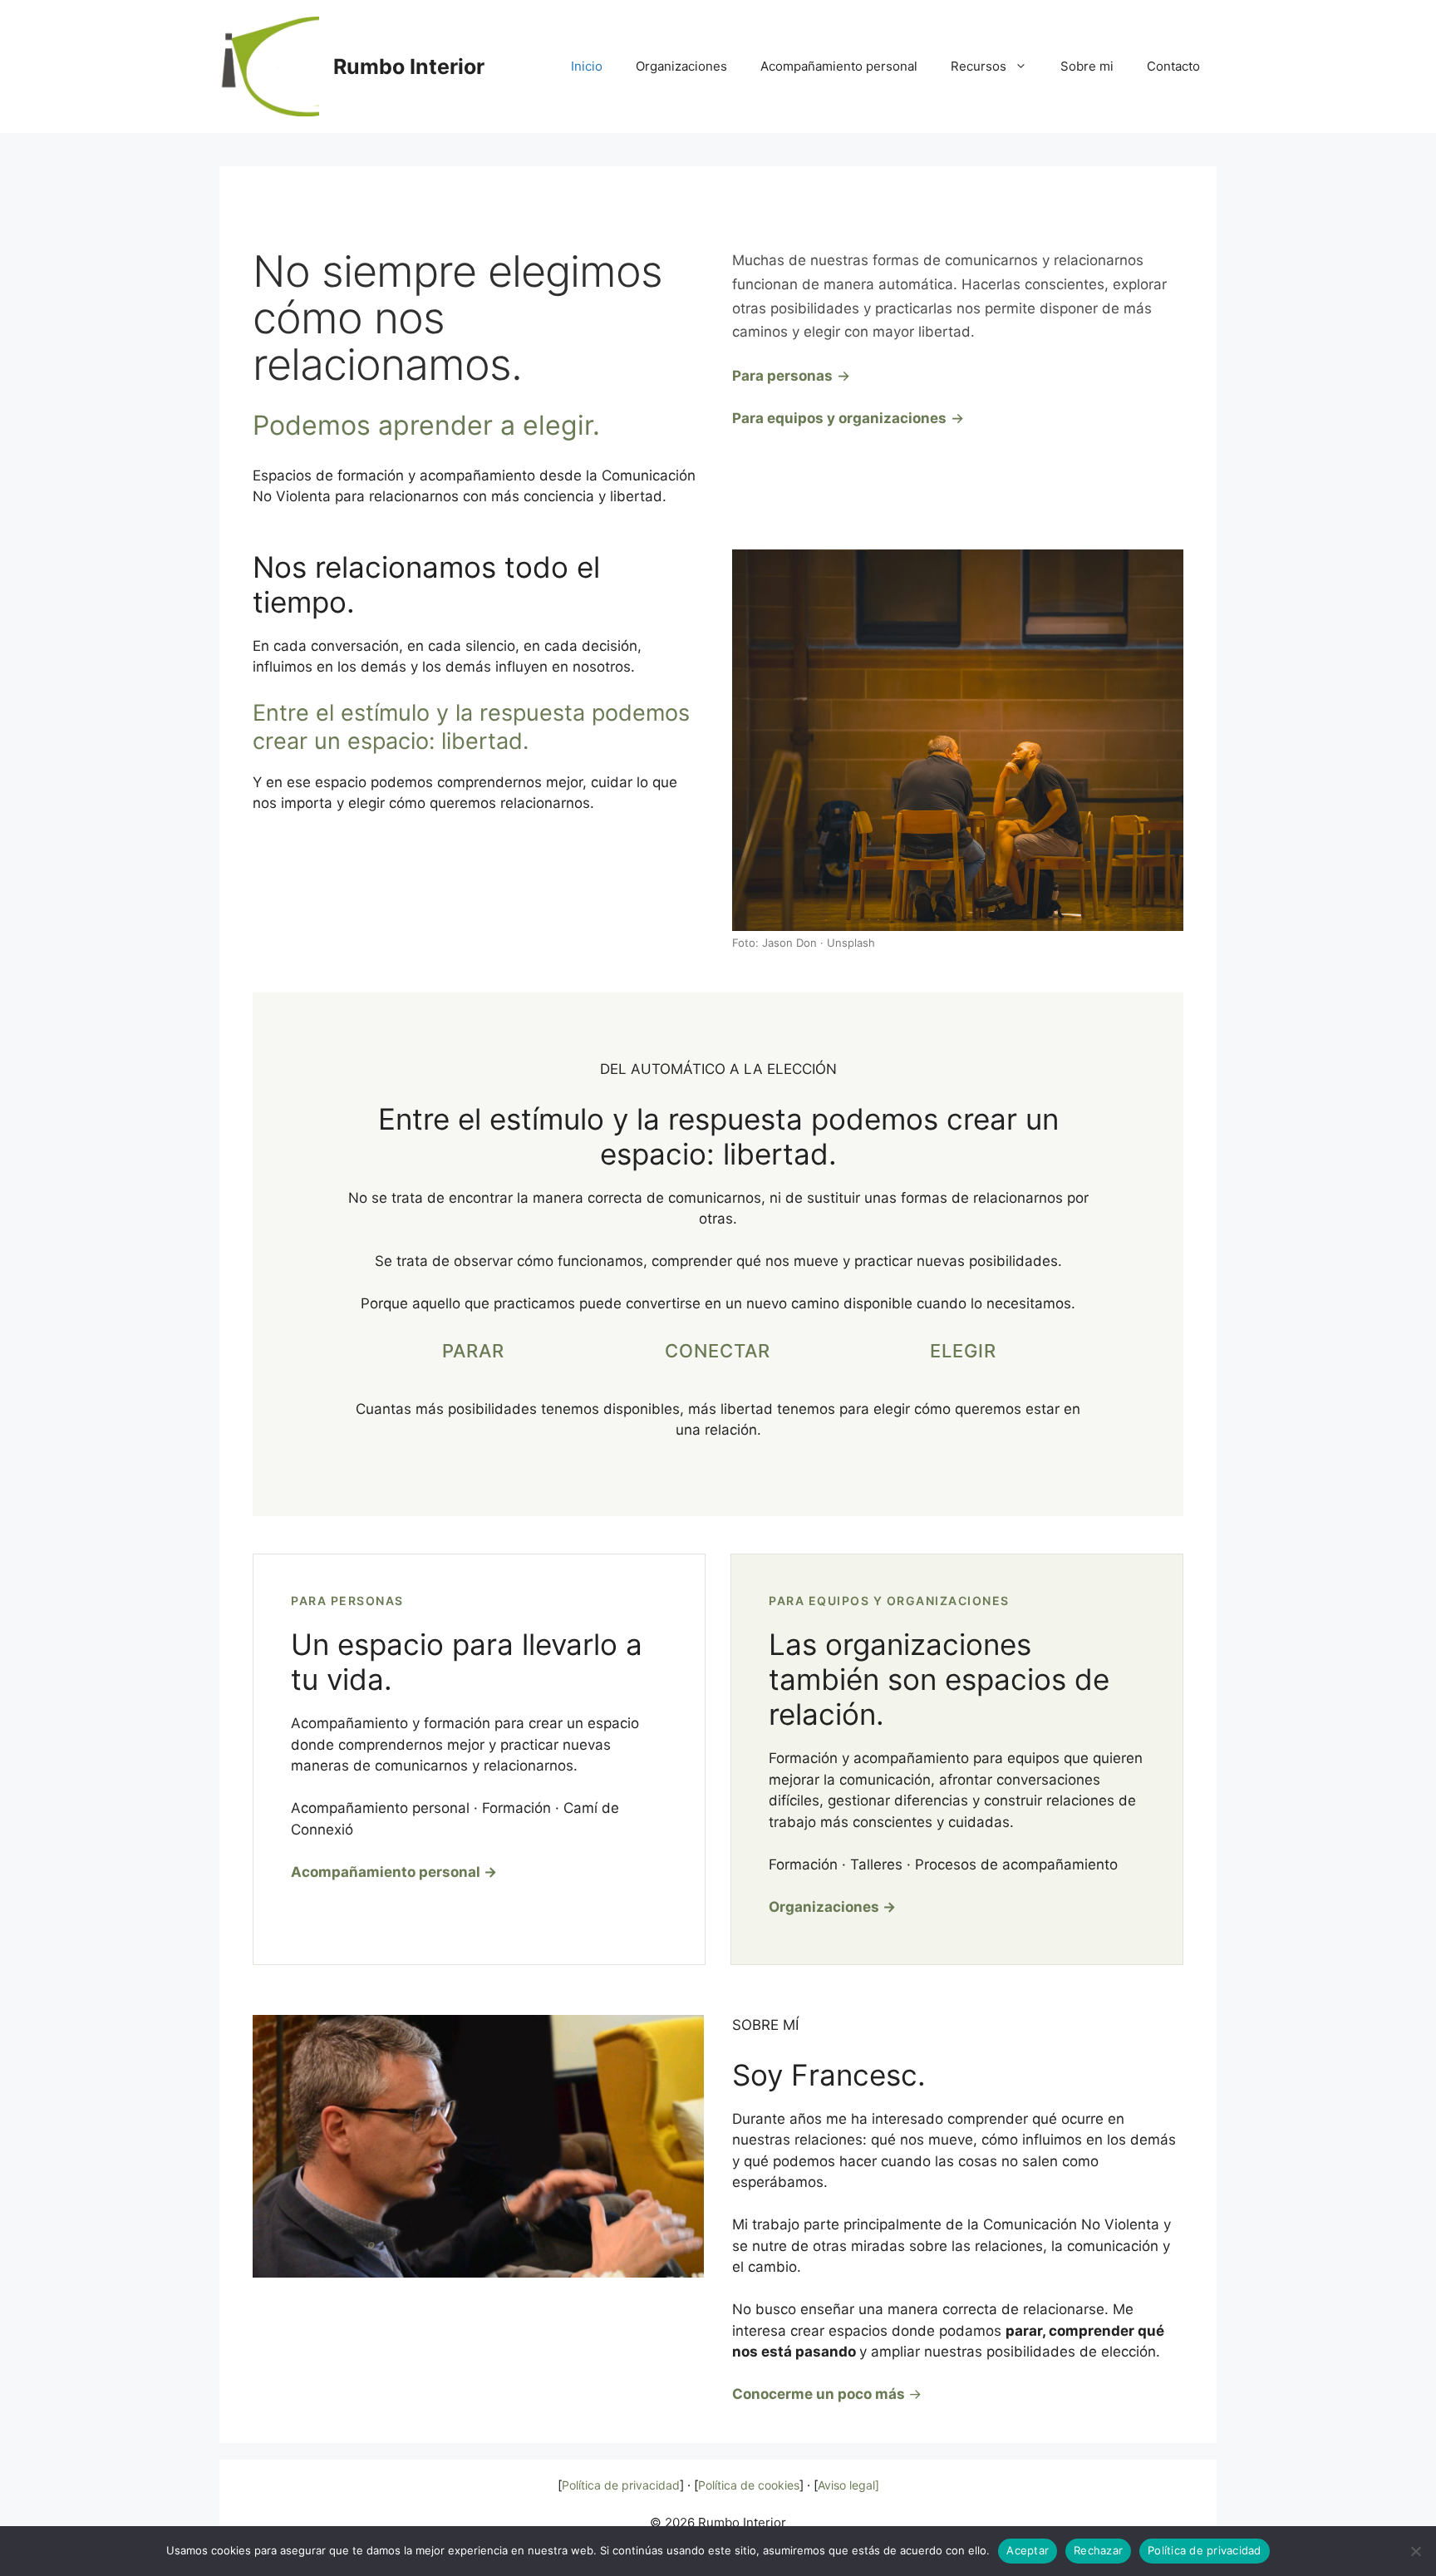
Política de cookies (749, 2485)
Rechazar (1098, 2550)
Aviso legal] (848, 2485)
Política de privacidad (621, 2485)
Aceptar (1028, 2550)
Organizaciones (681, 66)
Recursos (979, 66)
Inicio (587, 66)
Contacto (1173, 66)
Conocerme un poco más (819, 2394)
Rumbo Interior (409, 66)
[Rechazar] (1415, 2551)
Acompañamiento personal (839, 66)
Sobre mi (1087, 66)
